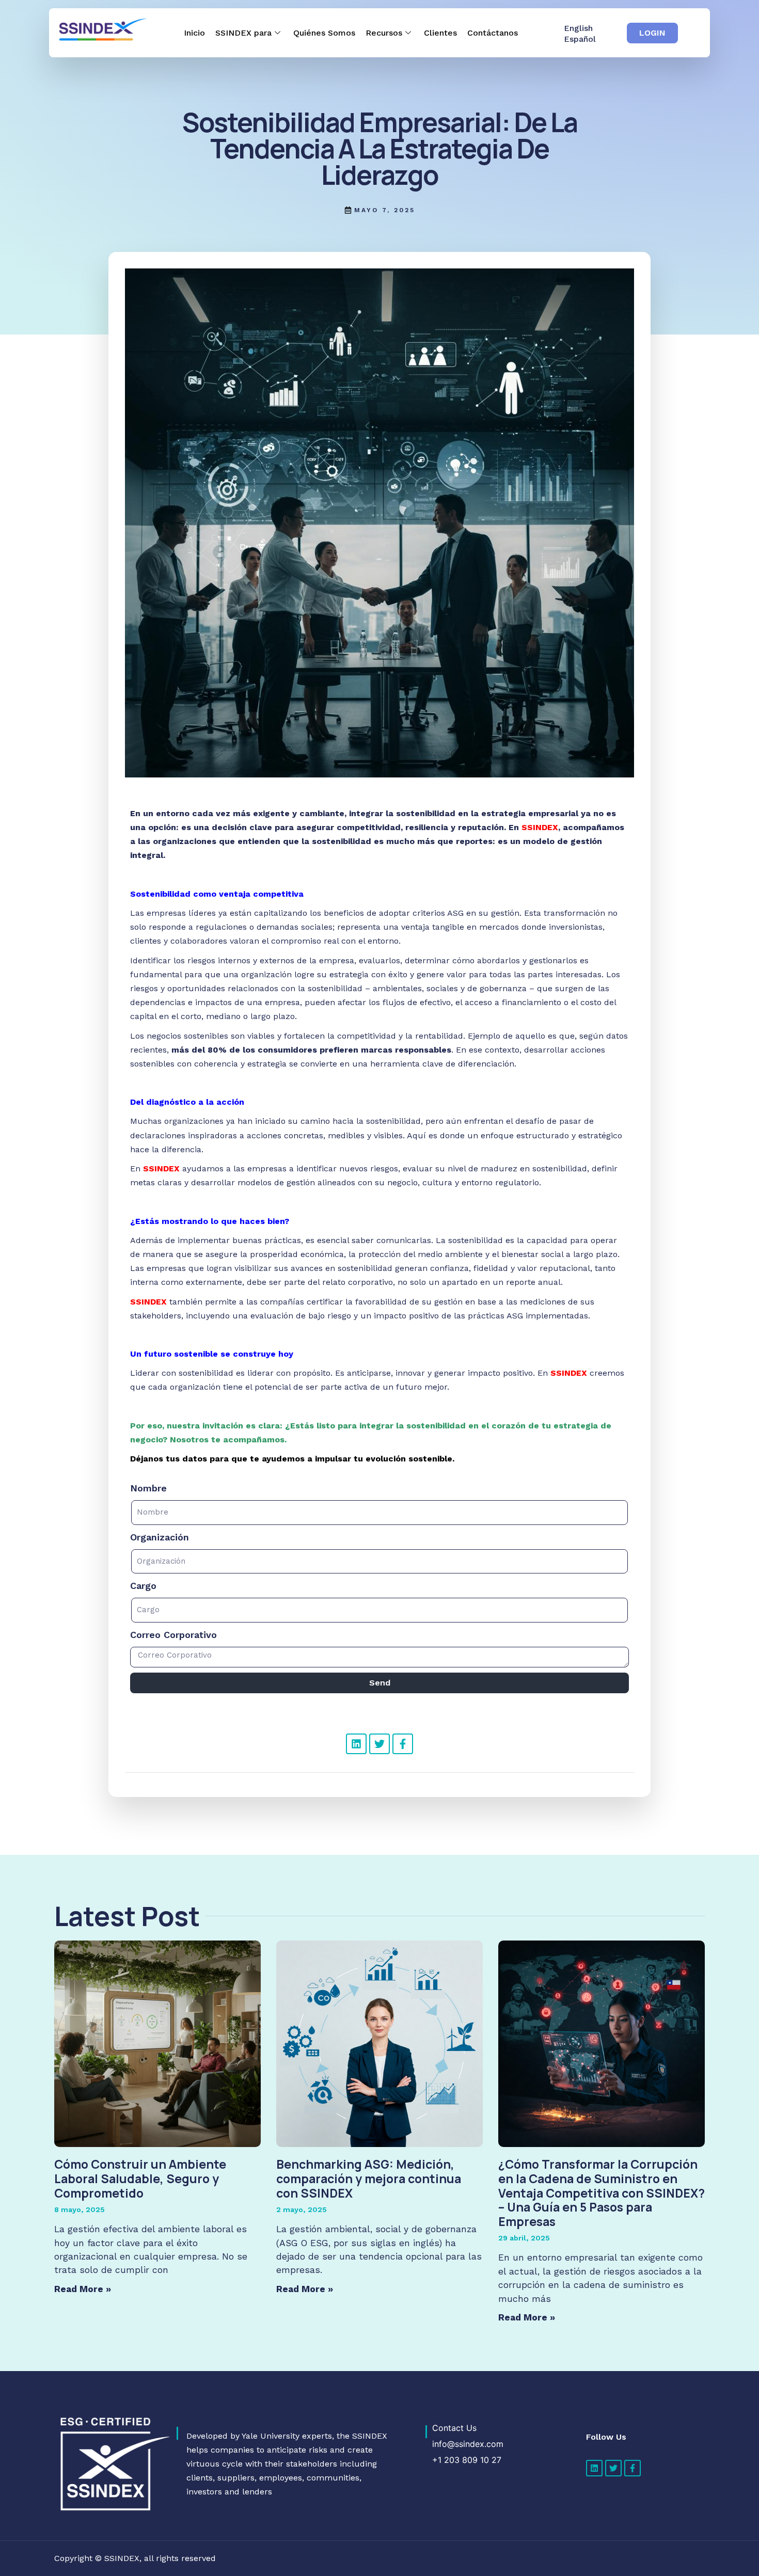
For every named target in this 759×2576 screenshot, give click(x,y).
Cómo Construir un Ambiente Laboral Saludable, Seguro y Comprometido (140, 2178)
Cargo (143, 1586)
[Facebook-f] (403, 1744)
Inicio (194, 33)
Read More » (83, 2289)
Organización (160, 1537)
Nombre (148, 1488)
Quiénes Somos (324, 33)
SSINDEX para (243, 33)
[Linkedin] (356, 1744)
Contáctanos (493, 33)
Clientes (440, 33)
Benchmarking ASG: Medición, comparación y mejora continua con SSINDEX (369, 2178)
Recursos (384, 33)
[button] (652, 33)
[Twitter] (379, 1744)
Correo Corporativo (173, 1635)
